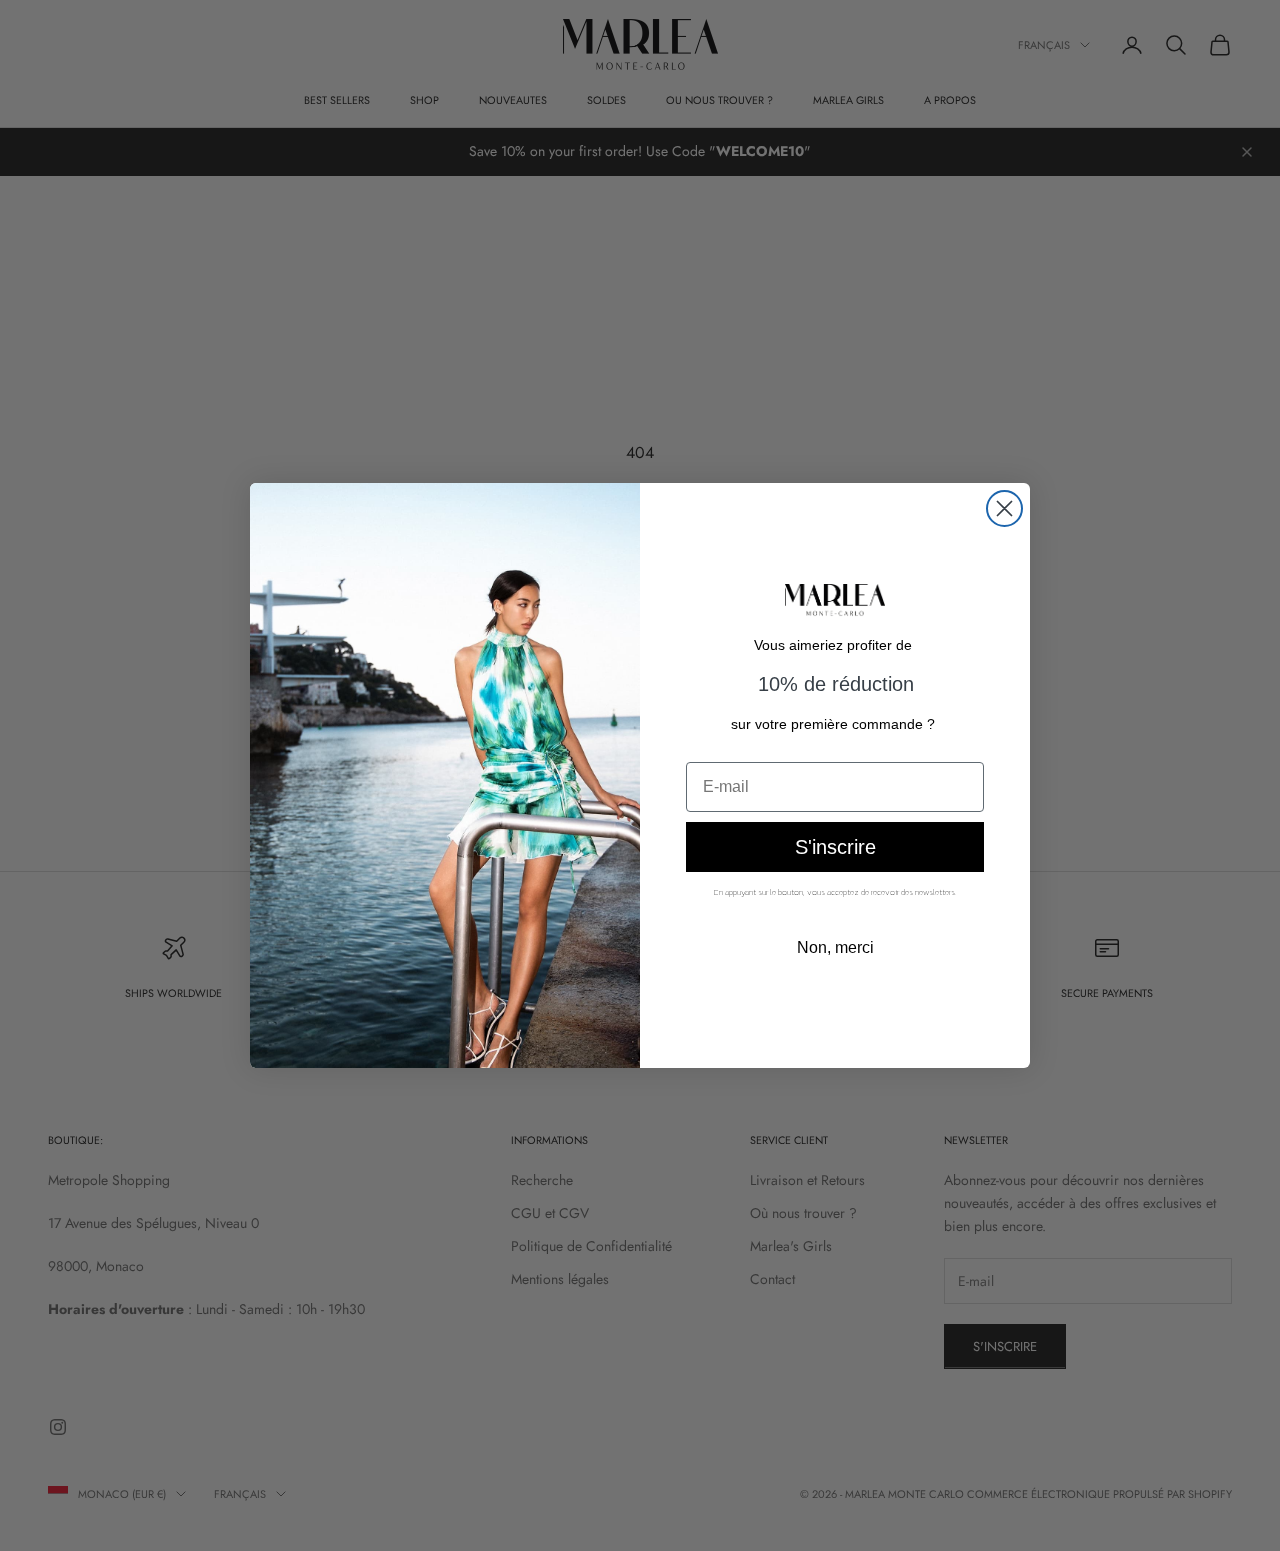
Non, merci (835, 947)
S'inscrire (835, 847)
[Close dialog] (1004, 508)
